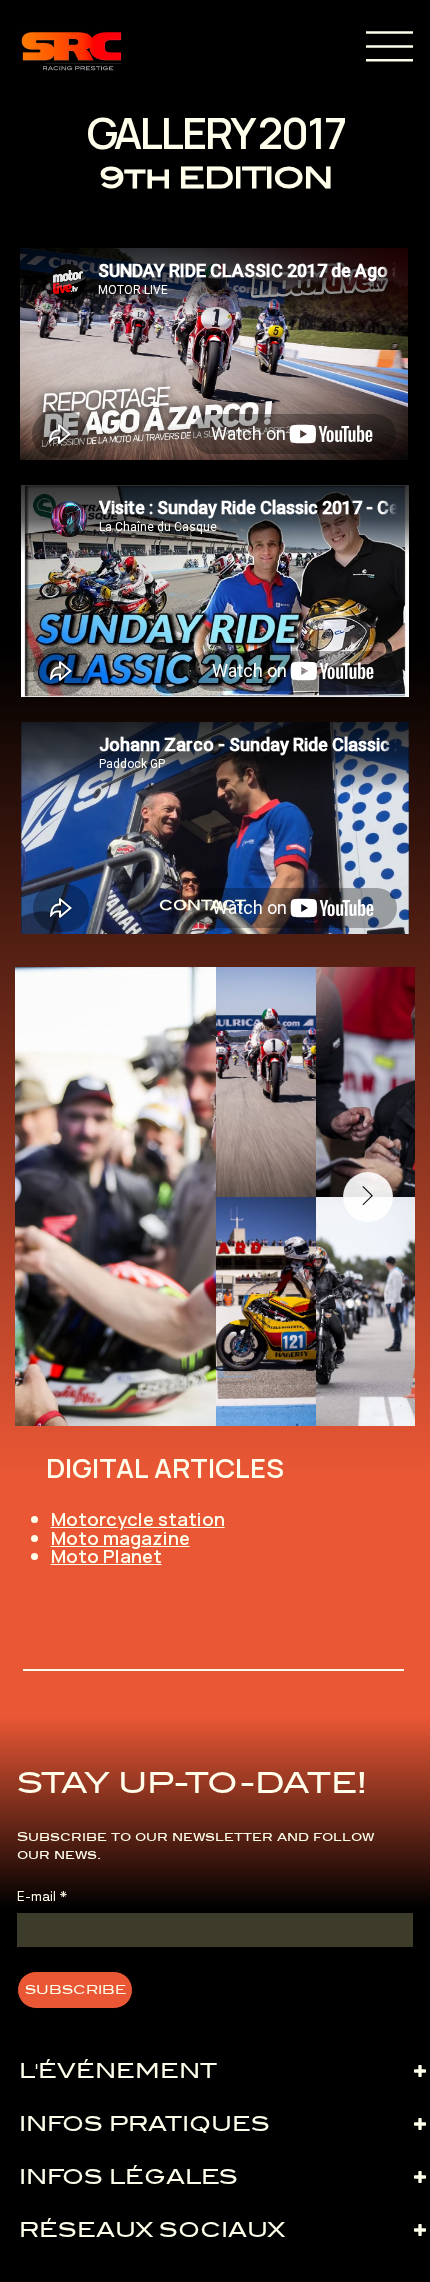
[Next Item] (368, 1197)
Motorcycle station (138, 1519)
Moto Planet (106, 1556)
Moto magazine (120, 1538)
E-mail (42, 1896)
